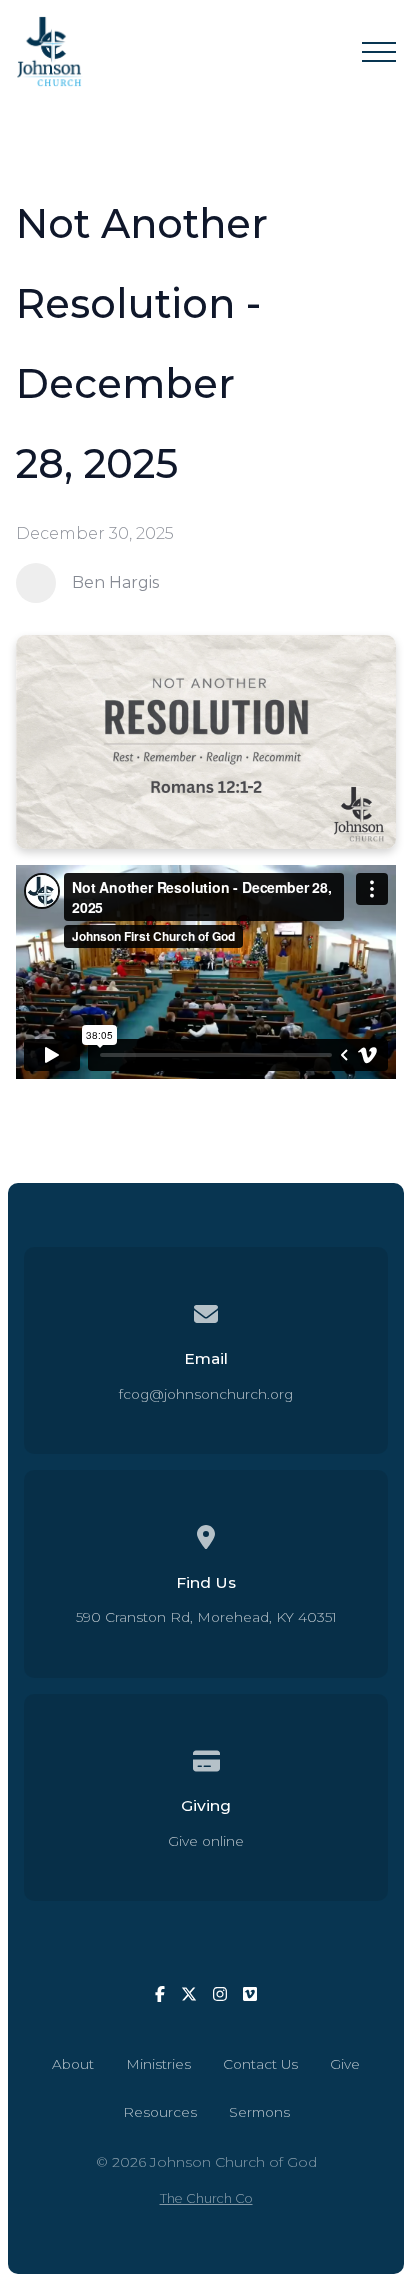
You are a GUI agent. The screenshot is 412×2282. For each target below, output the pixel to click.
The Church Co (206, 2198)
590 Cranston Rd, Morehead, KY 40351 (206, 1617)
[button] (379, 52)
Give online (206, 1841)
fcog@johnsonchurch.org (206, 1394)
